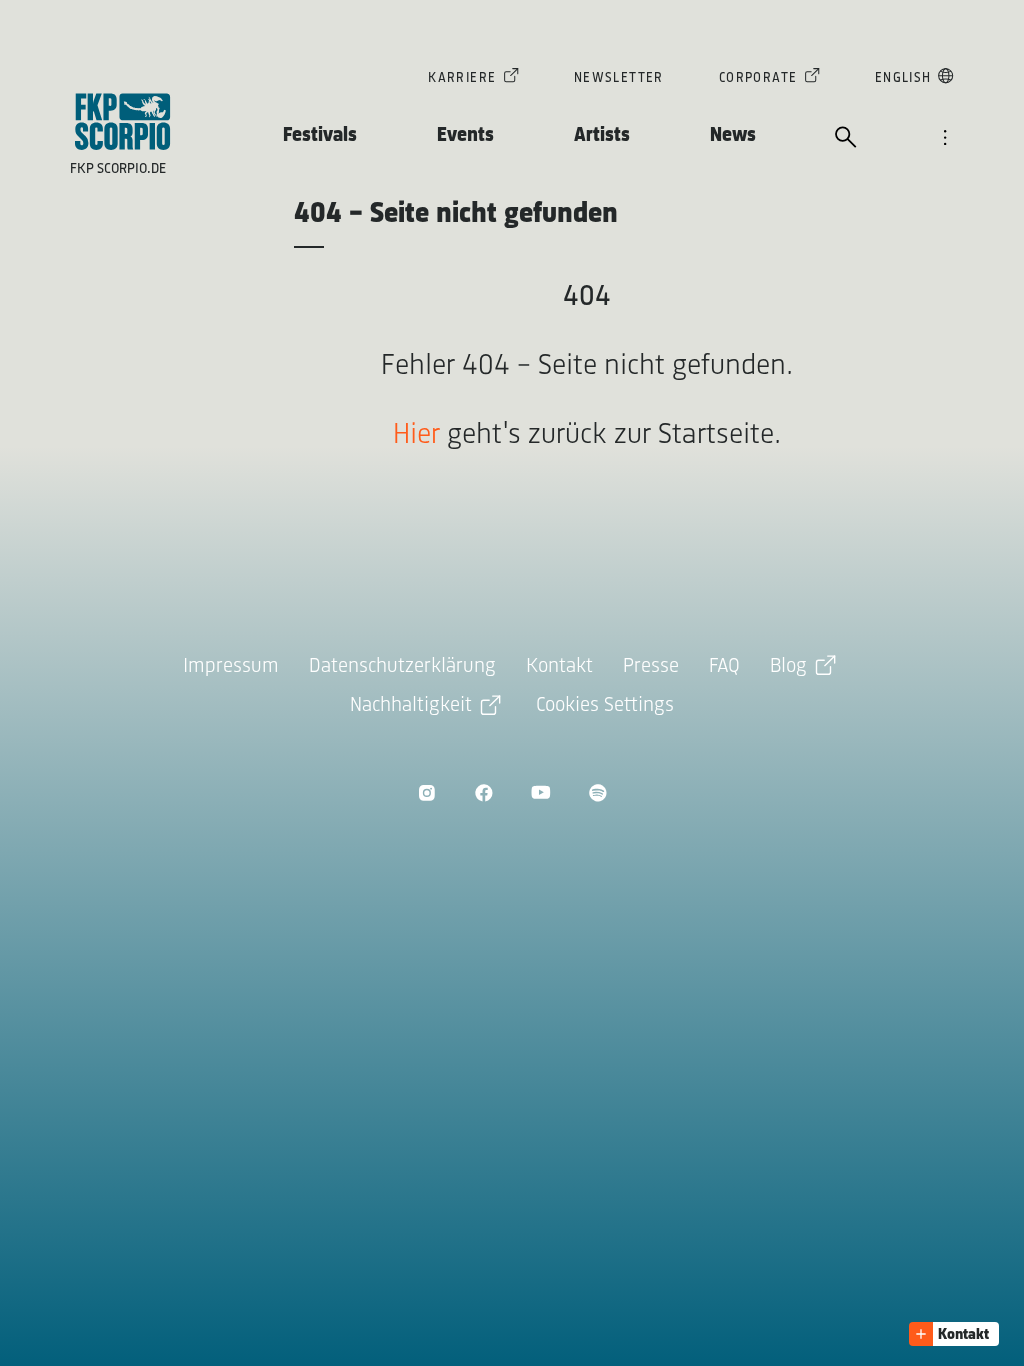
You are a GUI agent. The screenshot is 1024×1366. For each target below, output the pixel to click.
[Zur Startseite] (123, 121)
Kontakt (559, 666)
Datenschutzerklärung (402, 666)
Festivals (320, 135)
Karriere (462, 78)
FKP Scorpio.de (118, 169)
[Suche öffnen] (846, 139)
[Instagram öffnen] (426, 792)
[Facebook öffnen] (483, 792)
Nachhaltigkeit (411, 705)
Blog (788, 666)
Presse (651, 666)
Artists (602, 135)
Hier (416, 435)
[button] (954, 1334)
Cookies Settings (605, 705)
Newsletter (619, 78)
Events (465, 135)
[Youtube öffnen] (540, 792)
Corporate (758, 78)
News (733, 135)
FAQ (724, 666)
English (903, 78)
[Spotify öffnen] (597, 792)
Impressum (231, 666)
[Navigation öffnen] (945, 139)
